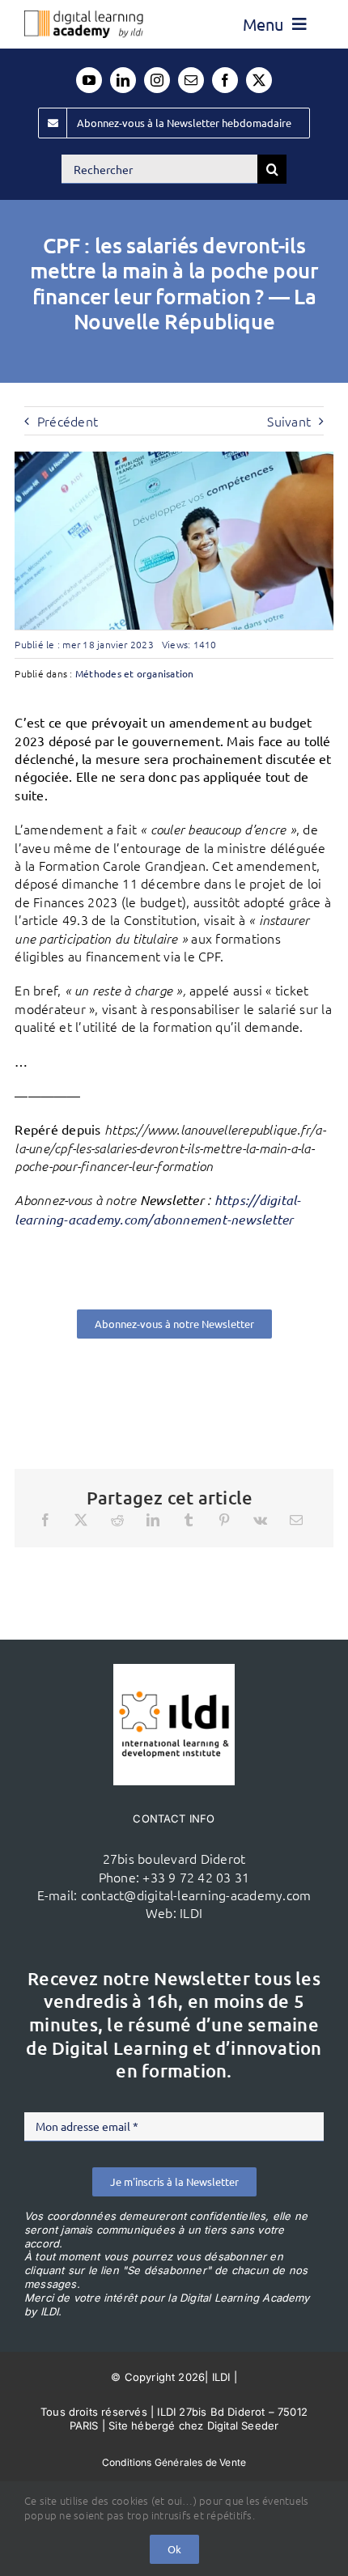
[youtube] (89, 80)
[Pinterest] (224, 1520)
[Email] (296, 1520)
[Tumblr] (189, 1520)
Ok (174, 2549)
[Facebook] (45, 1520)
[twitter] (259, 80)
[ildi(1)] (174, 1670)
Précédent (68, 421)
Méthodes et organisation (135, 673)
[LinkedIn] (153, 1520)
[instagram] (157, 80)
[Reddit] (117, 1520)
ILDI (191, 1912)
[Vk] (260, 1520)
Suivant (289, 421)
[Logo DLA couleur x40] (84, 17)
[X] (81, 1520)
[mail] (191, 80)
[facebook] (225, 80)
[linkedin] (123, 80)
